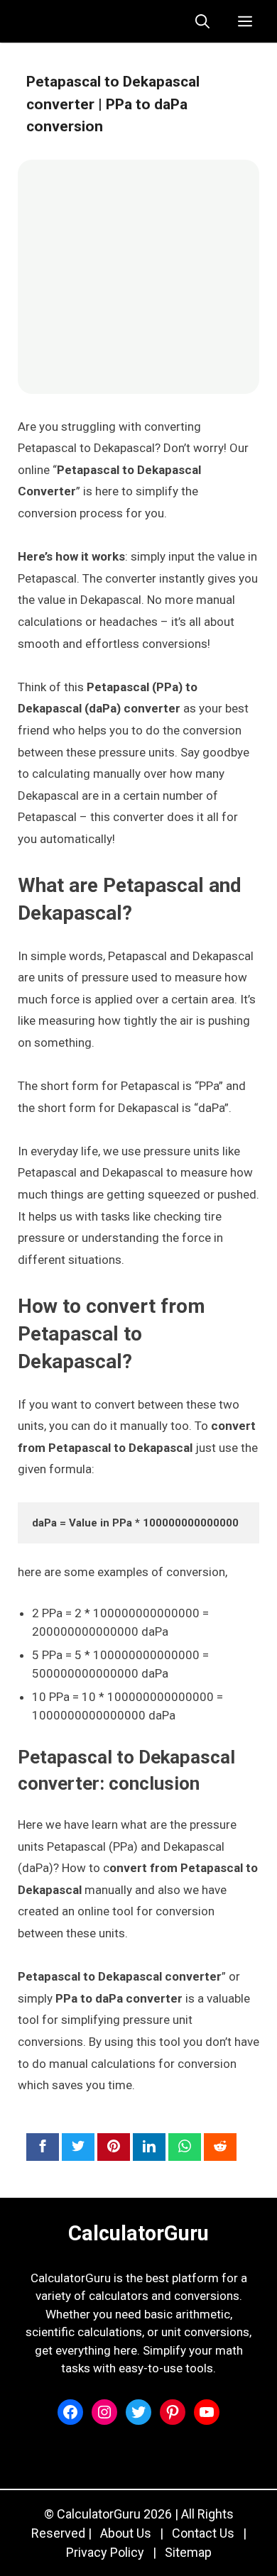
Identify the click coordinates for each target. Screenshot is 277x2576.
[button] (202, 21)
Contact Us (203, 2533)
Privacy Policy (105, 2552)
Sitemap (188, 2552)
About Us (126, 2533)
